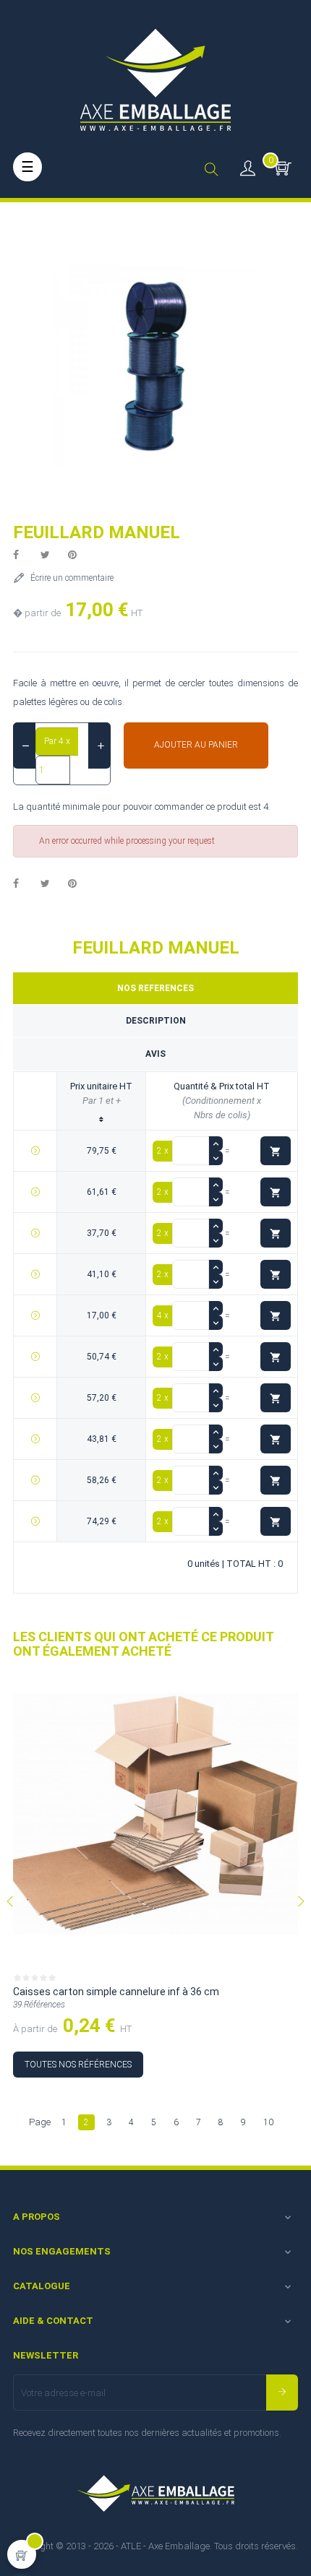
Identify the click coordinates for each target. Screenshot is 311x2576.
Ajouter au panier (196, 745)
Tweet (51, 556)
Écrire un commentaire (72, 578)
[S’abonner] (282, 2393)
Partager (24, 556)
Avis (155, 1054)
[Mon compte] (247, 167)
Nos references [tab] (155, 988)
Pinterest (79, 556)
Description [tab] (156, 1021)
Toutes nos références (78, 2065)
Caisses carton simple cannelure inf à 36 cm (116, 1992)
